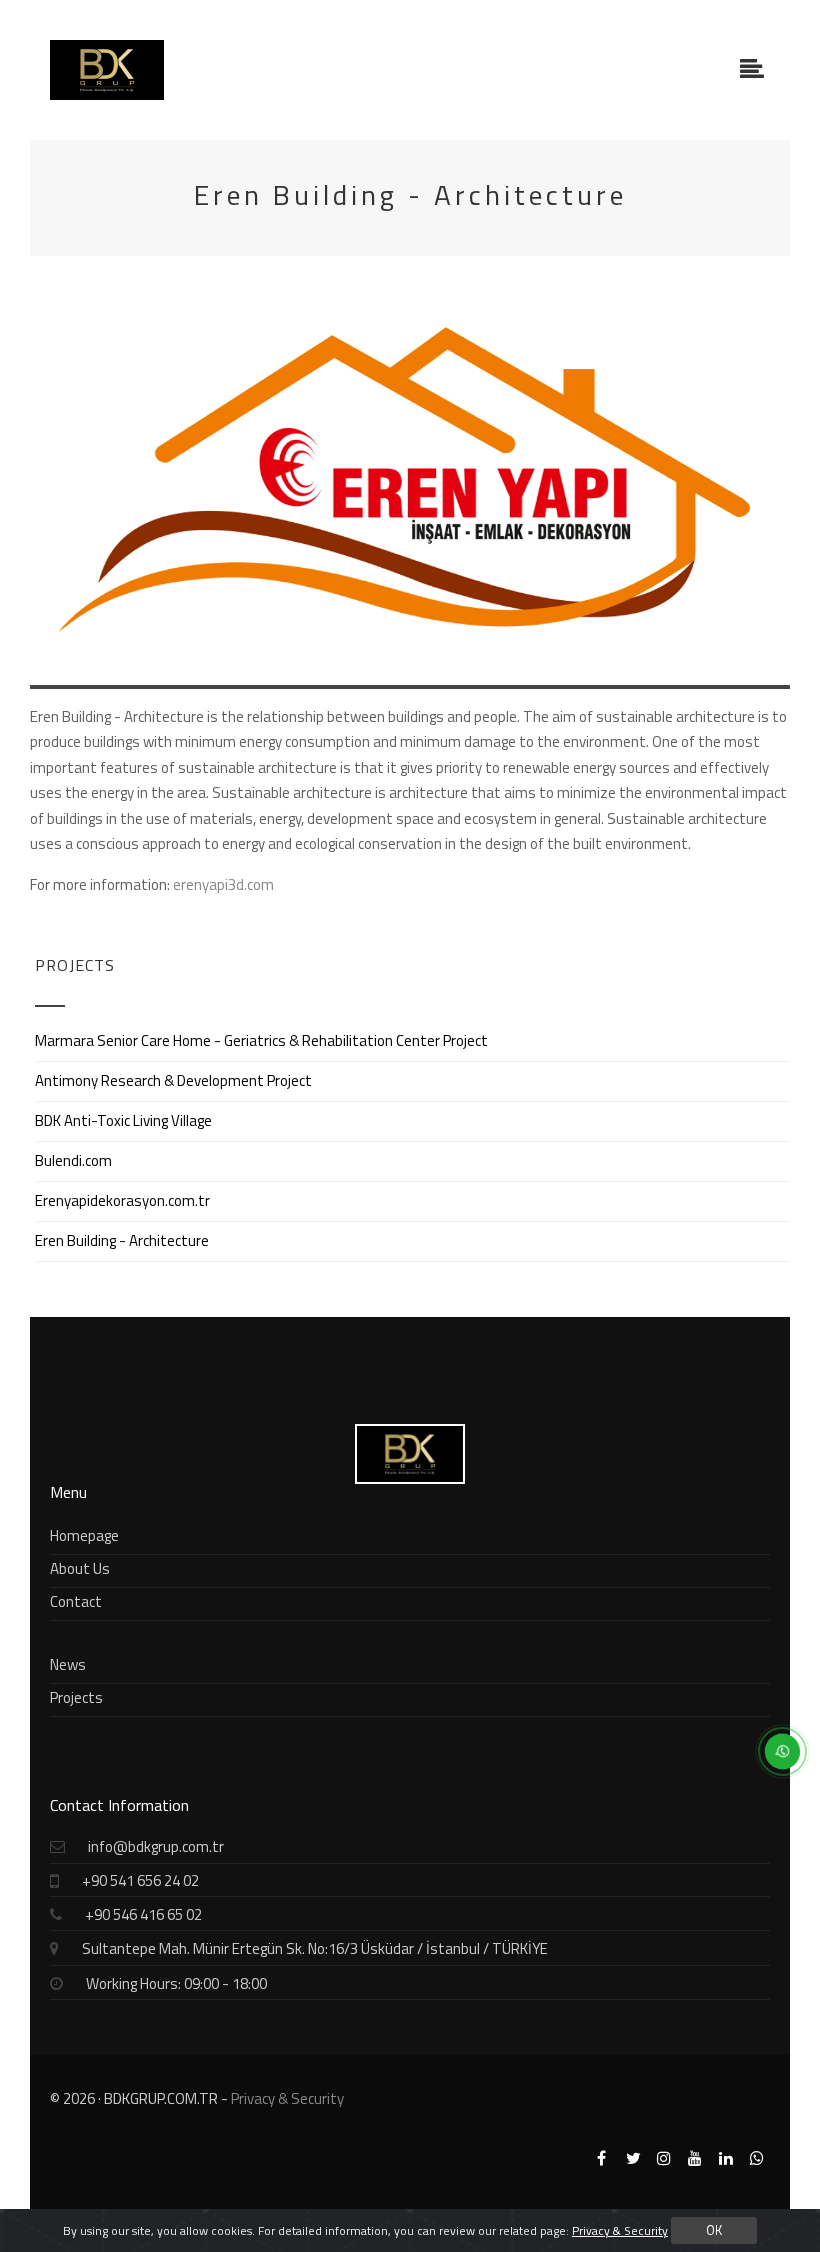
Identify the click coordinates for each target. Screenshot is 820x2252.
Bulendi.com (73, 1160)
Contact (76, 1601)
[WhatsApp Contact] (775, 1759)
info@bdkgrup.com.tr (156, 1846)
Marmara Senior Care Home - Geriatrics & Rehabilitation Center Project (261, 1040)
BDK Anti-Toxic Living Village (123, 1120)
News (68, 1664)
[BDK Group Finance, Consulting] (107, 70)
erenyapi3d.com (223, 884)
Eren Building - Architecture (122, 1240)
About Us (80, 1568)
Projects (76, 1697)
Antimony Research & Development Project (173, 1080)
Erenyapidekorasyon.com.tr (122, 1200)
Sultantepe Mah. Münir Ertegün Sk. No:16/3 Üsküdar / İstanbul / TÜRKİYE (315, 1948)
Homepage (84, 1535)
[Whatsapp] (756, 2158)
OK (714, 2230)
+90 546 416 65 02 (143, 1914)
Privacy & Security (287, 2098)
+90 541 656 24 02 (140, 1880)
